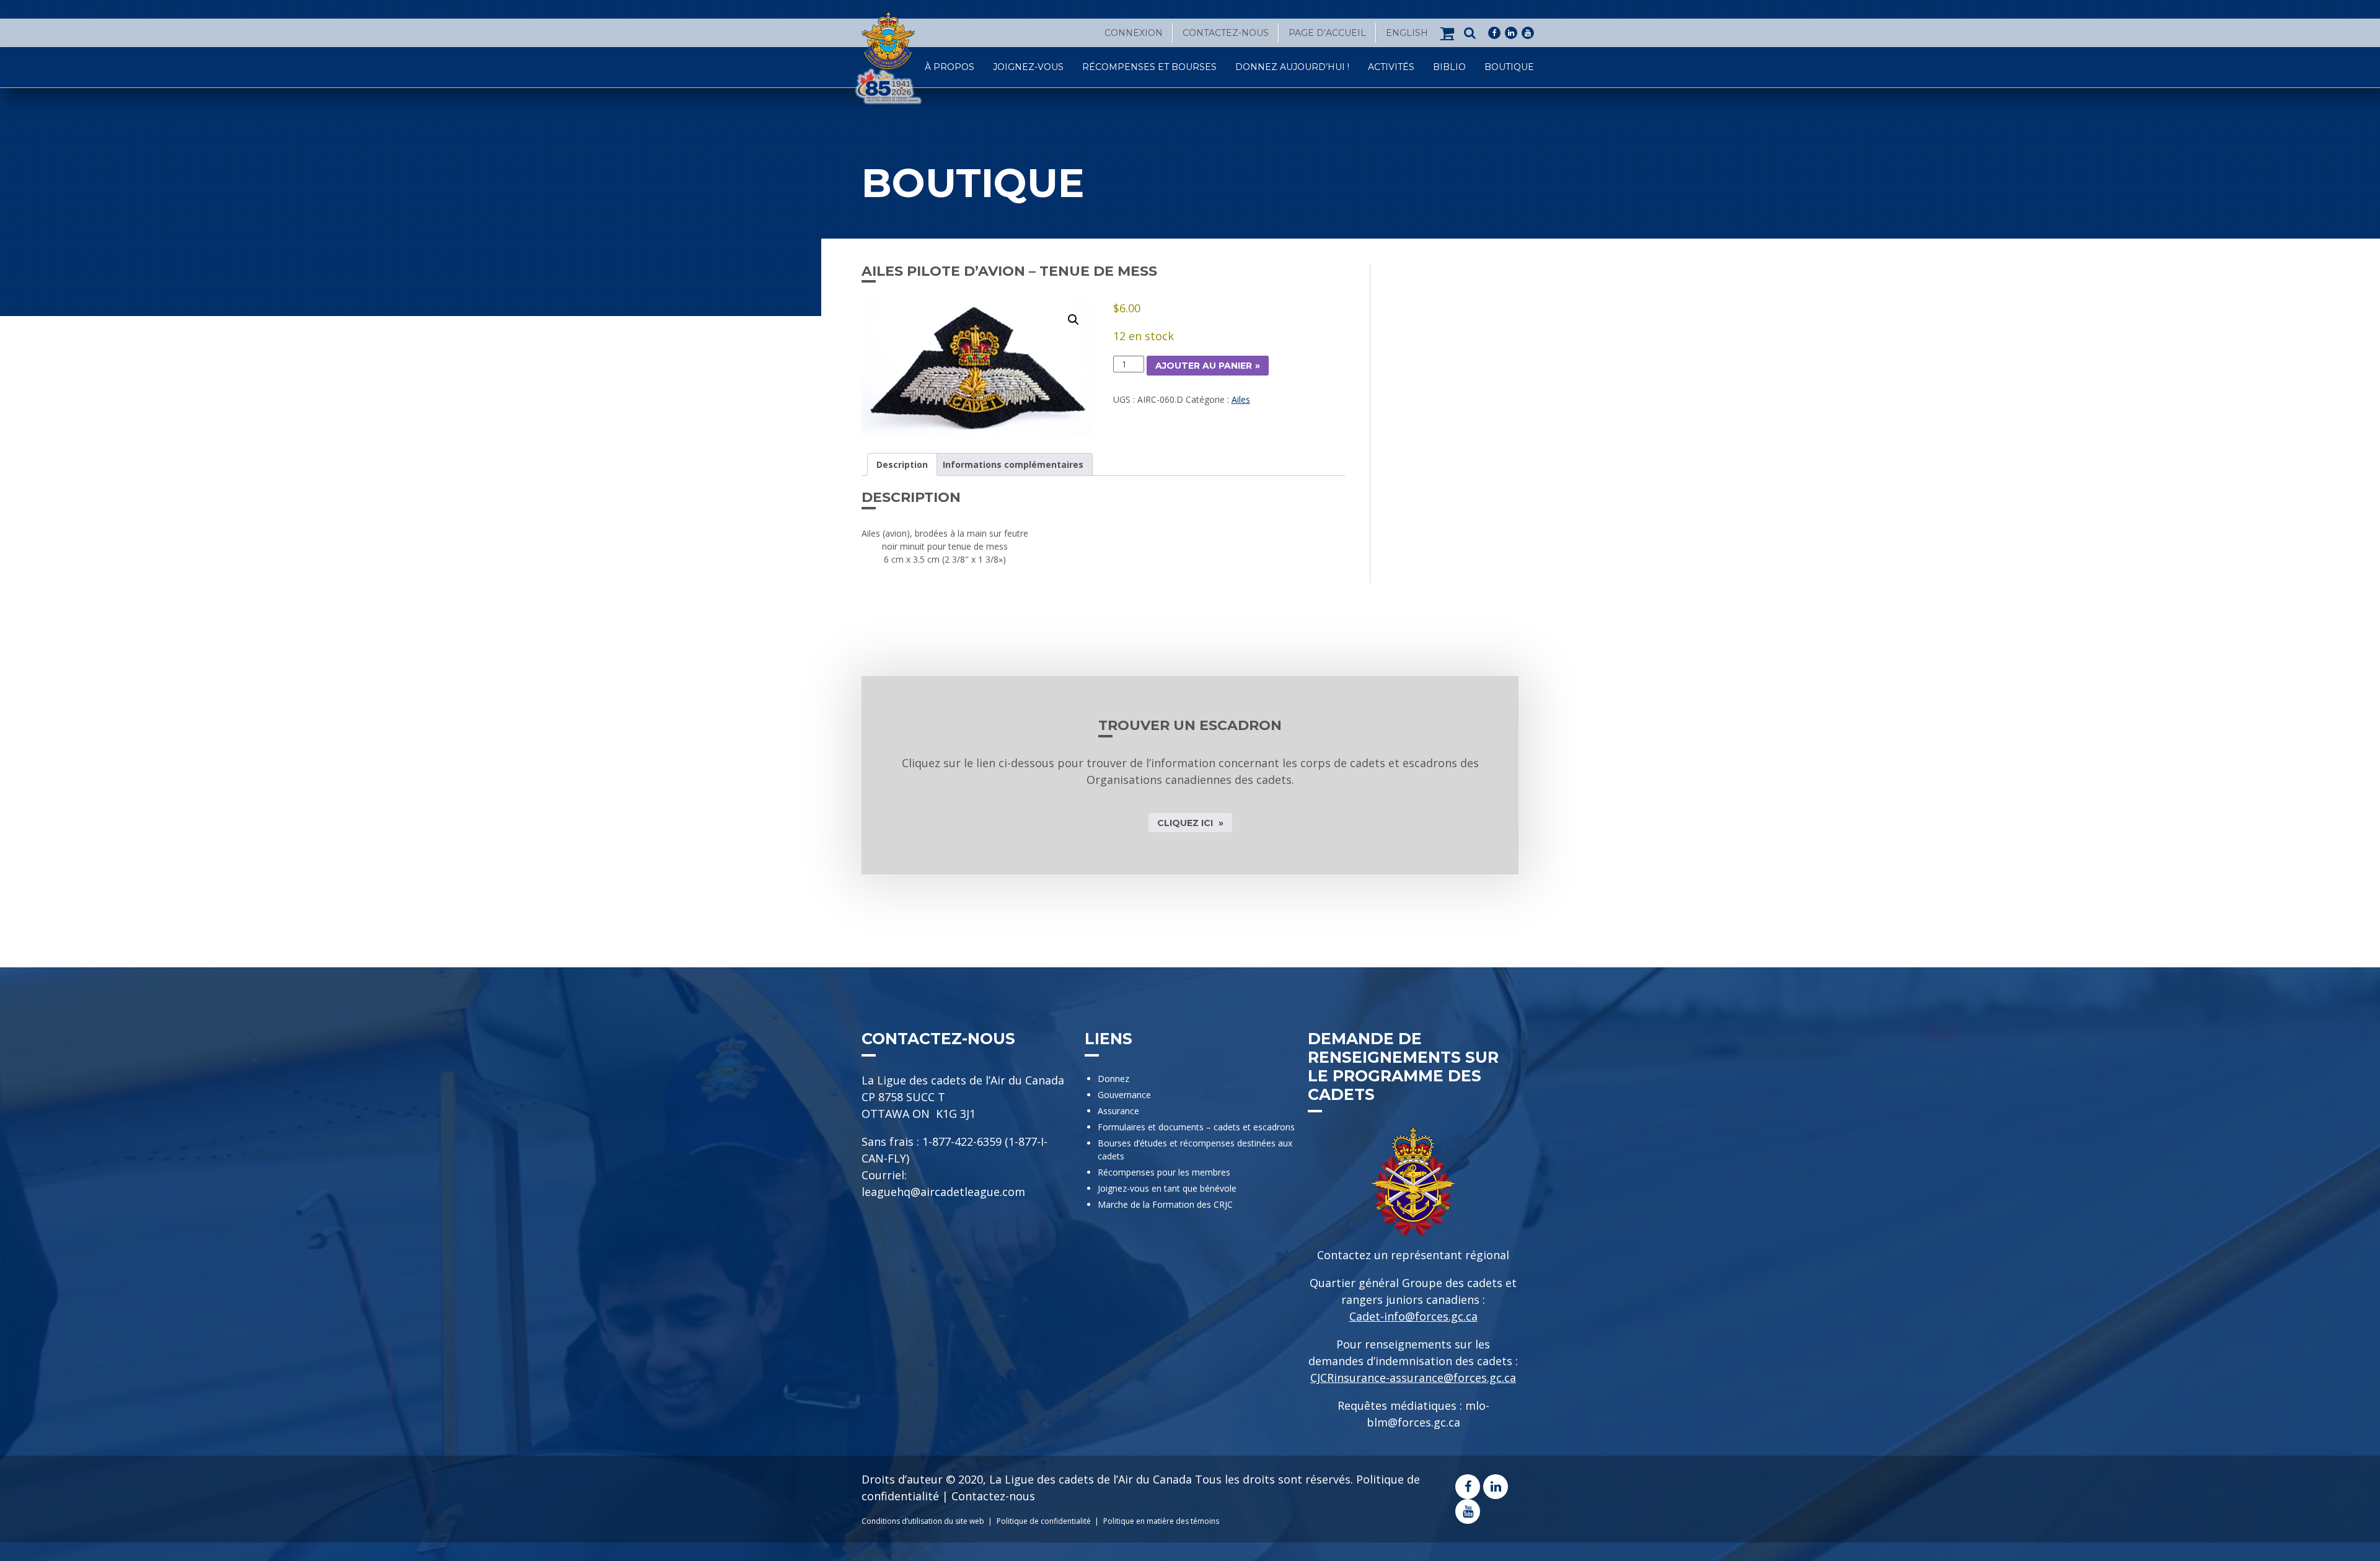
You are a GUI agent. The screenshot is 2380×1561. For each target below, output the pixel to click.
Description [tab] (902, 464)
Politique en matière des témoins (1161, 1521)
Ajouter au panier (1204, 366)
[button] (1073, 320)
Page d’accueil (1327, 33)
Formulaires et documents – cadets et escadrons (1196, 1127)
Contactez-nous (1226, 33)
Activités (1391, 67)
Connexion (1134, 33)
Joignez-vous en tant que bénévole (1167, 1188)
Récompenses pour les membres (1164, 1172)
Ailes (1241, 399)
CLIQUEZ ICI (1186, 823)
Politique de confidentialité (1044, 1521)
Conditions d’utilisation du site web (923, 1521)
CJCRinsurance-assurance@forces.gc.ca (1413, 1378)
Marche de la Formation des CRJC (1165, 1204)
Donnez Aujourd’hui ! (1292, 67)
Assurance (1118, 1111)
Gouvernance (1124, 1095)
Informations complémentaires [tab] (1013, 464)
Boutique (1509, 67)
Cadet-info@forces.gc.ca (1413, 1316)
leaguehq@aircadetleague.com (943, 1192)
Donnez (1113, 1079)
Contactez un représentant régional (1413, 1255)
